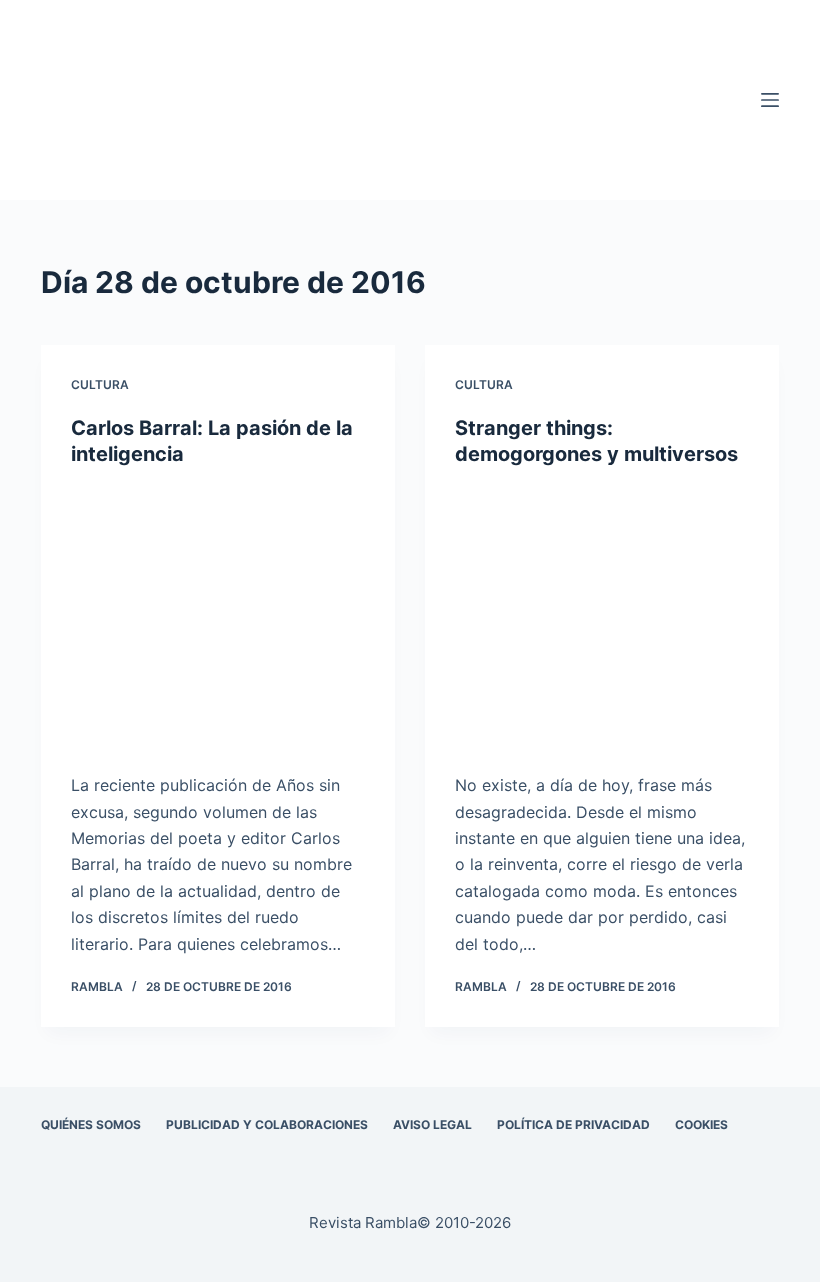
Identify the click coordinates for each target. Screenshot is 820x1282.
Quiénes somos (91, 1124)
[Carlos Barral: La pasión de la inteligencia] (218, 620)
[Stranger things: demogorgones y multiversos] (602, 620)
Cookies (701, 1124)
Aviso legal (432, 1124)
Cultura (100, 384)
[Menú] (770, 100)
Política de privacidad (573, 1124)
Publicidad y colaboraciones (267, 1124)
